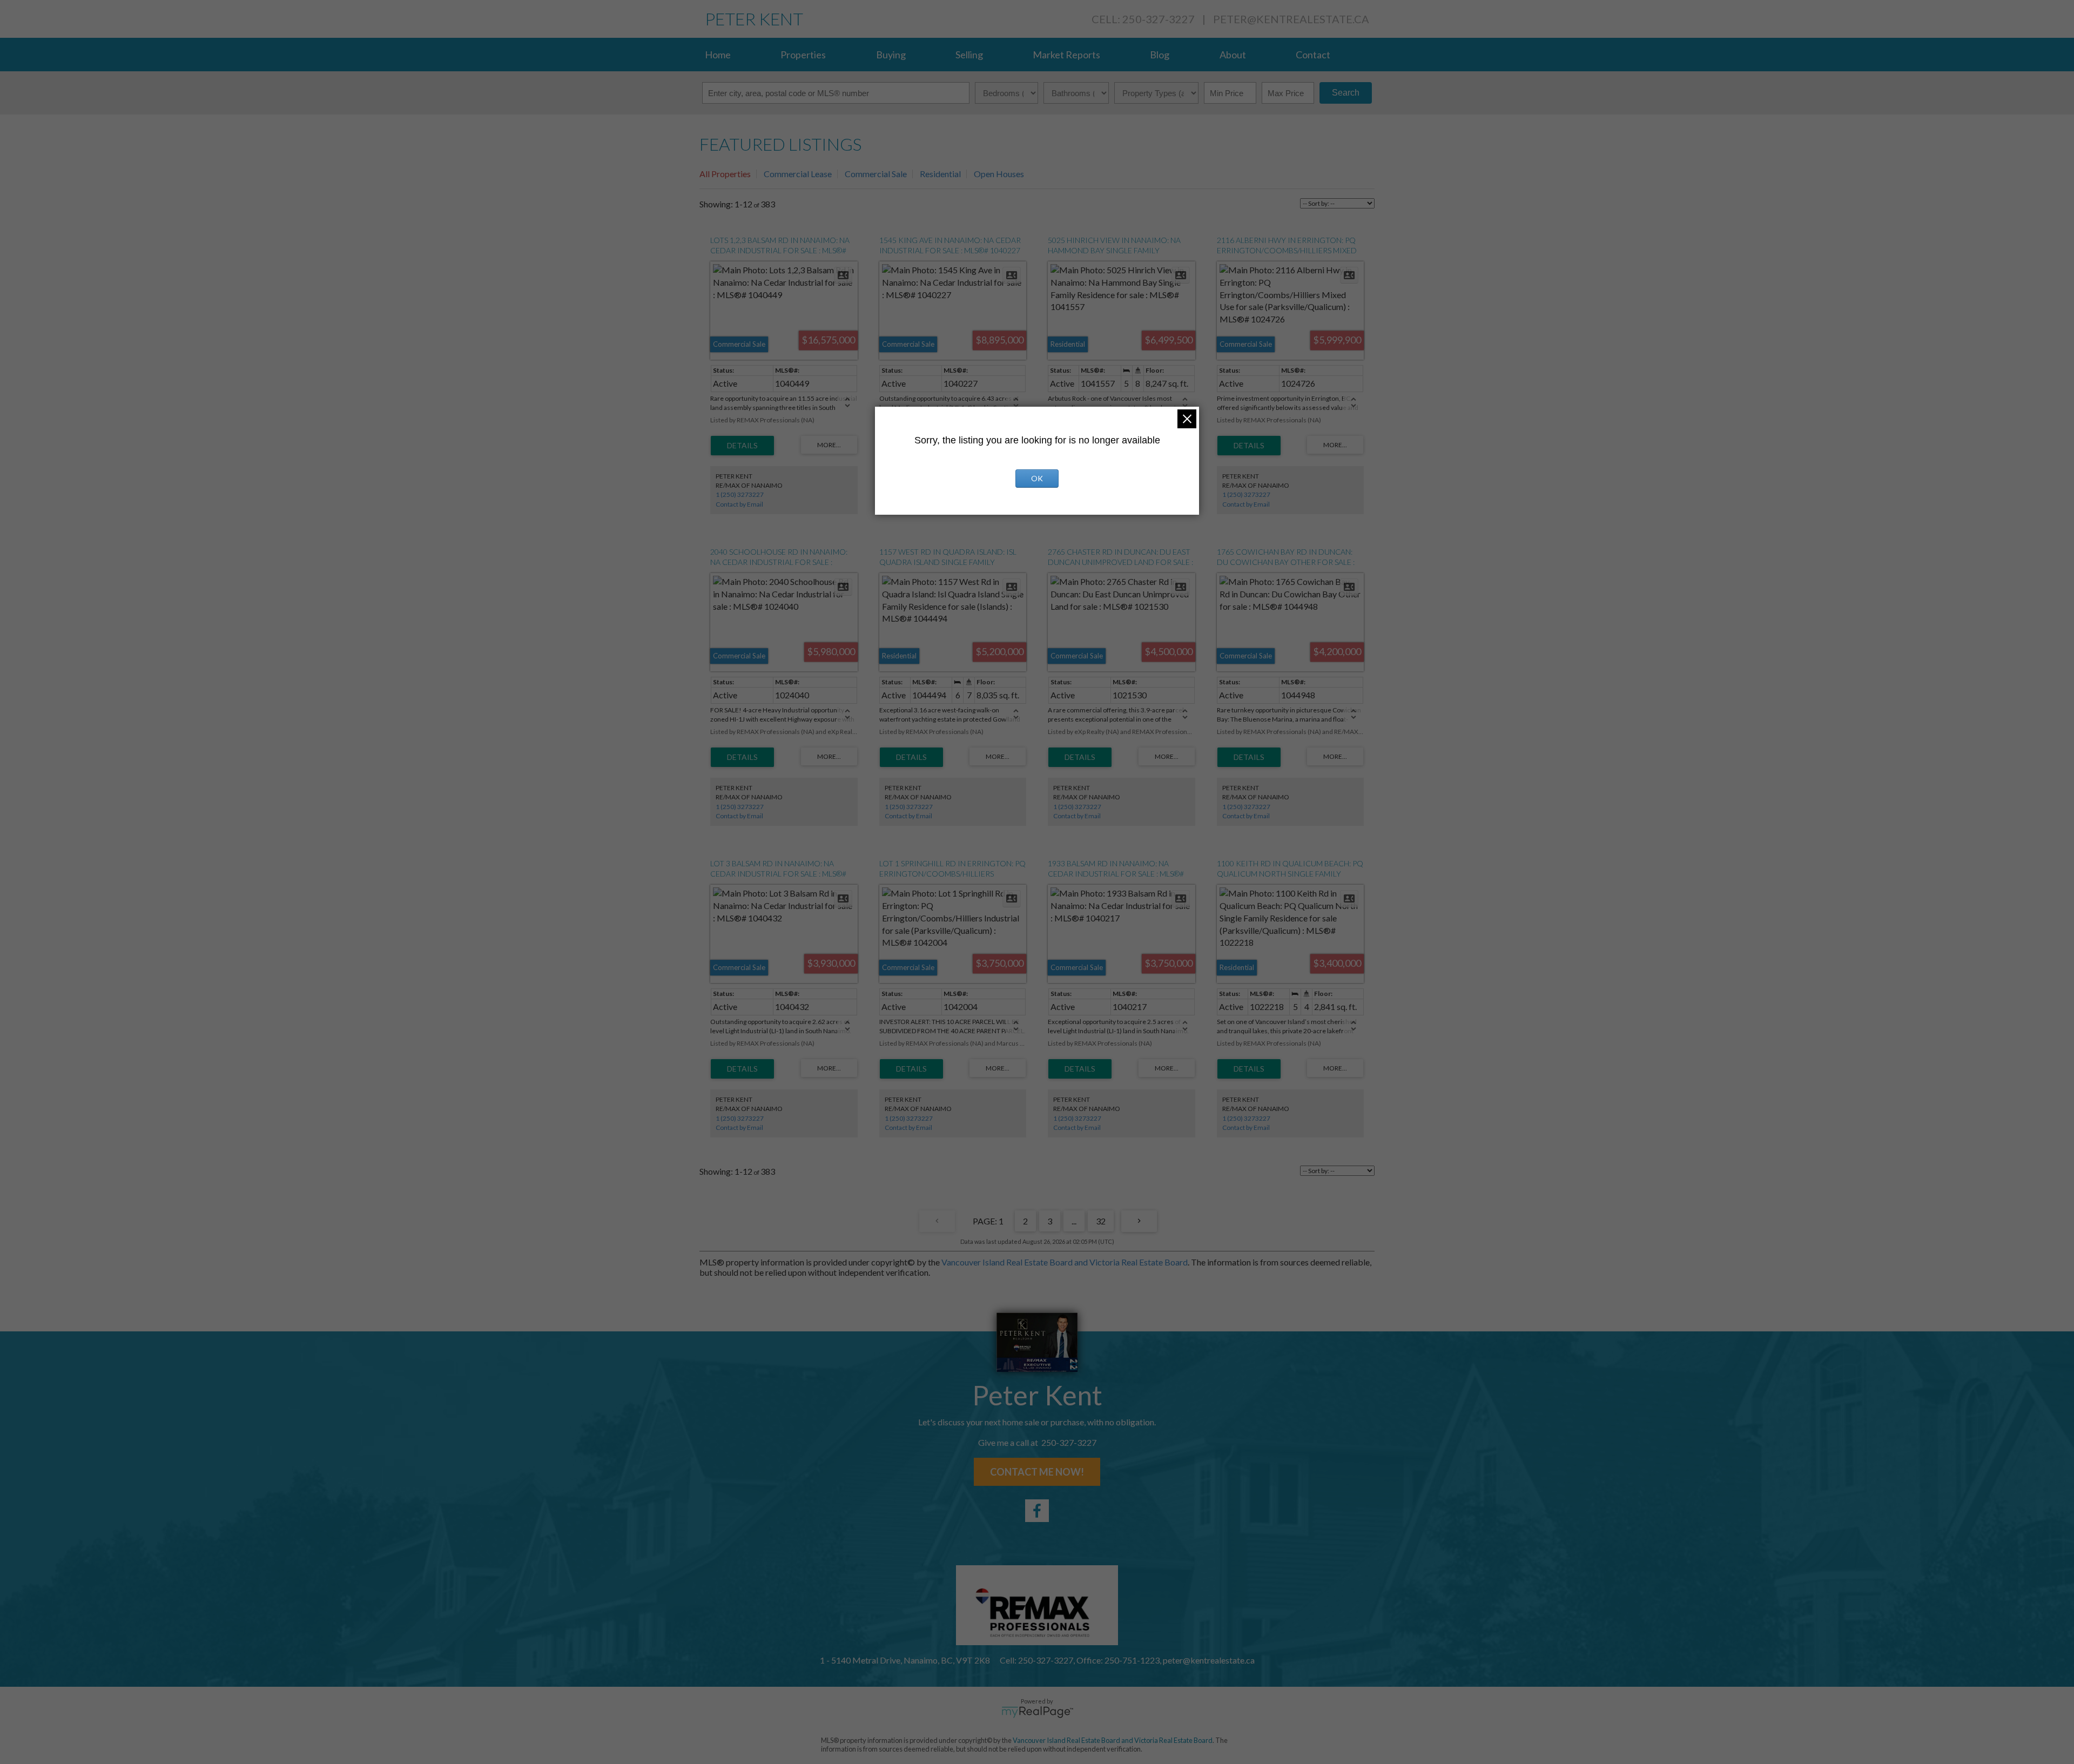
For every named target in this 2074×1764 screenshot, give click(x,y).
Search (1346, 93)
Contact (1313, 55)
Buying (891, 55)
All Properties (725, 174)
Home (718, 55)
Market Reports (1066, 55)
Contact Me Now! (1037, 1472)
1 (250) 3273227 (740, 494)
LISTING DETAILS (742, 446)
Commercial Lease (798, 174)
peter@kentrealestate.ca (1291, 19)
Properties (803, 55)
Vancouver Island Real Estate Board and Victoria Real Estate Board (1065, 1262)
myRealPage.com (1037, 1712)
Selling (969, 55)
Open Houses (999, 174)
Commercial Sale (876, 174)
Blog (1160, 55)
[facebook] (1037, 1511)
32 (1101, 1221)
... (1074, 1221)
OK (1037, 478)
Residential (940, 174)
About (1233, 55)
